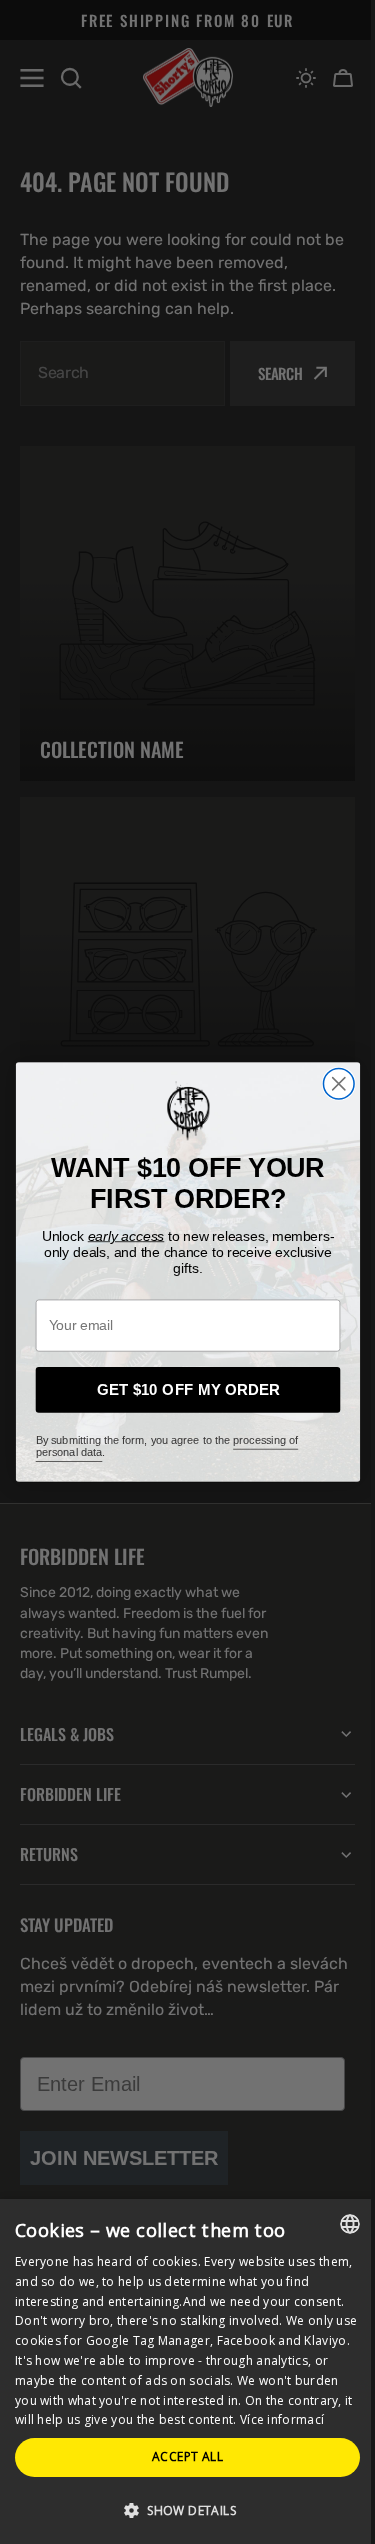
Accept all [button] (180, 2456)
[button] (180, 2509)
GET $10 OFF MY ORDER (180, 1389)
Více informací (160, 2419)
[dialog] (180, 2361)
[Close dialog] (330, 1083)
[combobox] (335, 2204)
